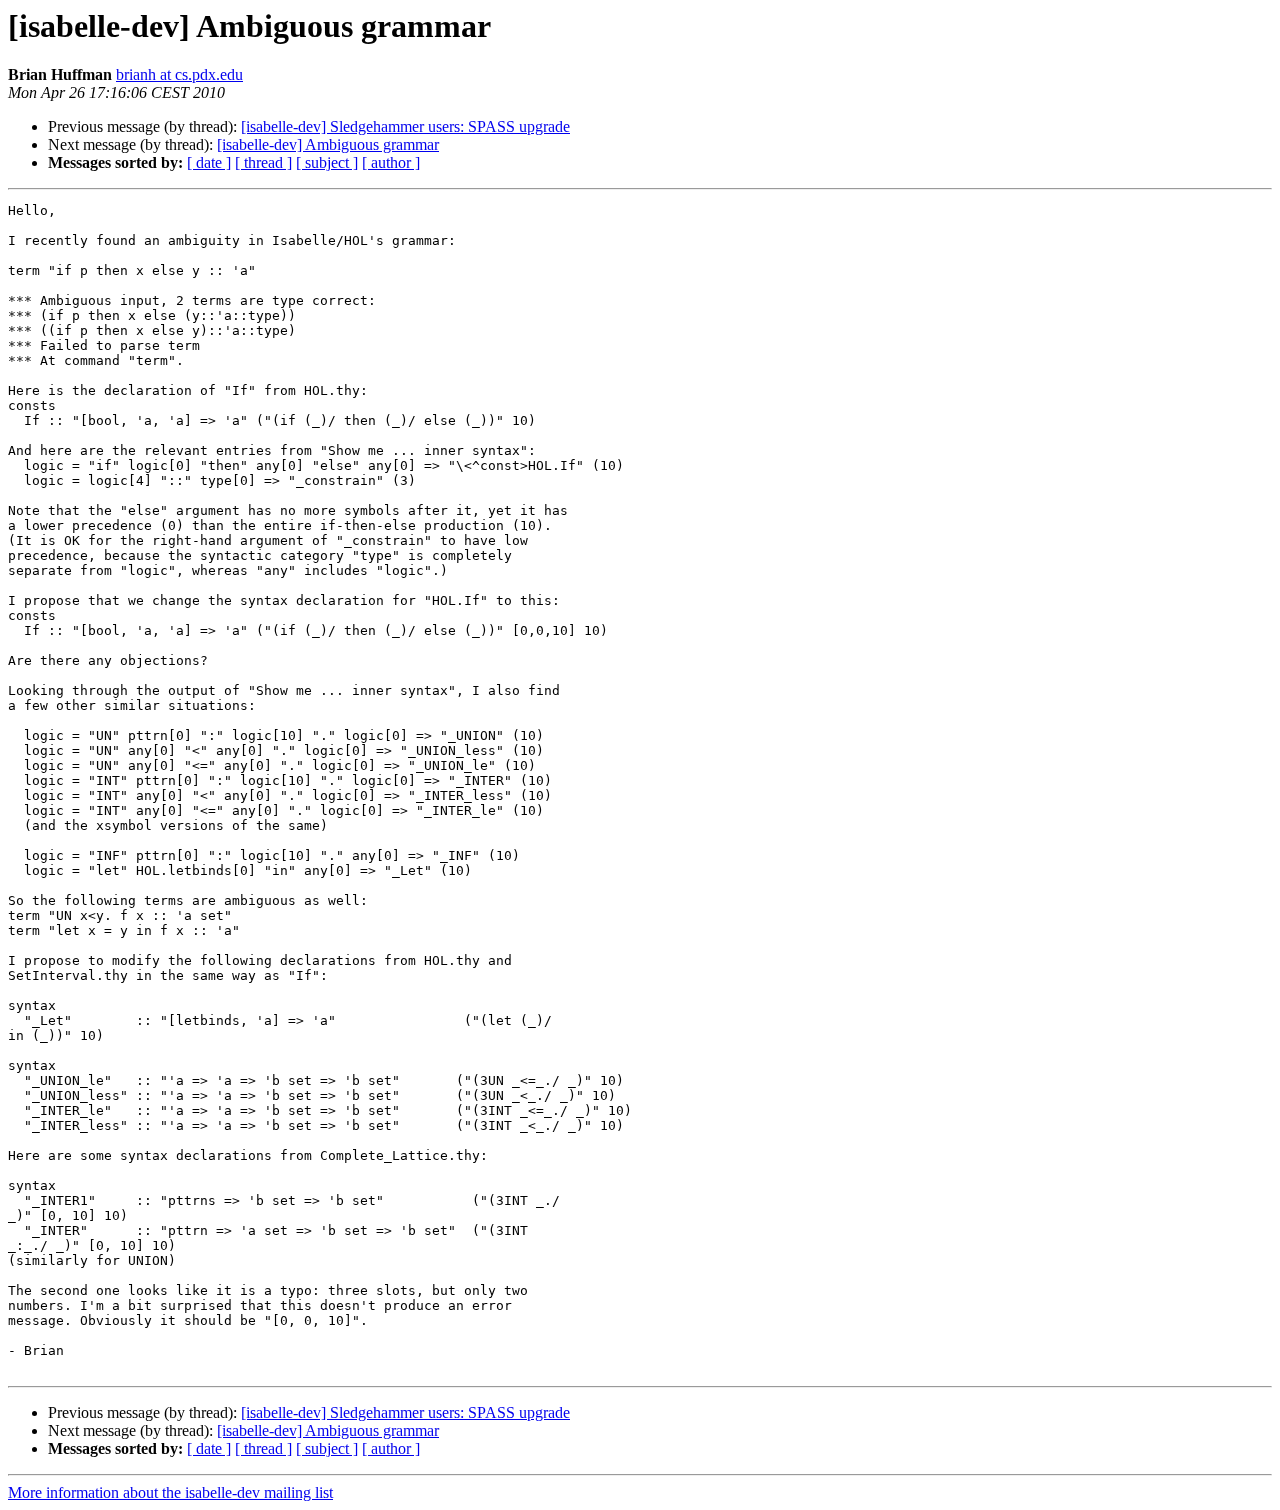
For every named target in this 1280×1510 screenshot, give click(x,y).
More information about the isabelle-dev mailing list (170, 1492)
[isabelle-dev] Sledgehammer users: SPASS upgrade (405, 126)
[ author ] (391, 162)
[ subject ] (327, 162)
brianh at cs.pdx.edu (179, 74)
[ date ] (209, 162)
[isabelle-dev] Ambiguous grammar (328, 144)
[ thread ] (263, 162)
